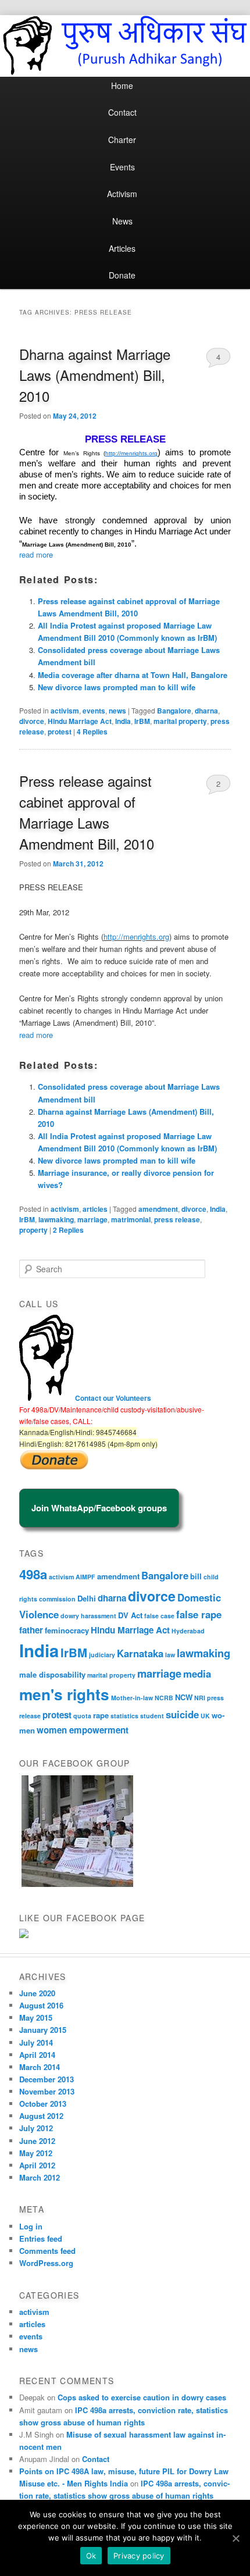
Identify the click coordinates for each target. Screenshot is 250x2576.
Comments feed (47, 2251)
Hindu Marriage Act (80, 721)
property (33, 1230)
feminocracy (67, 1630)
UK (205, 1716)
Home (122, 85)
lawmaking (56, 1219)
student (152, 1716)
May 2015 (36, 2017)
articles (95, 1209)
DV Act (130, 1615)
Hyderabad (188, 1631)
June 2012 (37, 2141)
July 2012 (36, 2128)
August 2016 (41, 2005)
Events (122, 167)
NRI (200, 1698)
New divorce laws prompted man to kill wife (117, 687)
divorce (32, 721)
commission (57, 1599)
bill (196, 1576)
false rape (199, 1614)
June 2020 (37, 1993)
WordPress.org (46, 2263)
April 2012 (37, 2165)
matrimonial (131, 1219)
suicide (182, 1714)
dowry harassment (88, 1616)
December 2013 (47, 2079)
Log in (31, 2226)
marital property (180, 721)
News (122, 221)
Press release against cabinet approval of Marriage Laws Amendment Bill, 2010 (87, 812)
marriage (92, 1219)
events (94, 711)
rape (101, 1715)
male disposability (52, 1674)
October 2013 (43, 2104)
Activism (122, 194)
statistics (124, 1716)
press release (177, 1219)
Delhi (87, 1598)
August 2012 (41, 2116)
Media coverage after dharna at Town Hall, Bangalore (133, 675)
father (31, 1630)
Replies (92, 732)
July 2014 (36, 2042)
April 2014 (37, 2055)
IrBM (142, 721)
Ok (91, 2556)
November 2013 (47, 2091)
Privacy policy (139, 2556)
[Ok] (235, 2538)
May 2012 (36, 2153)
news (117, 711)
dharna (206, 711)
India (123, 721)
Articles (122, 248)
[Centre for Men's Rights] (24, 1935)
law (170, 1655)
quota (82, 1716)
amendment (158, 1209)
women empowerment (83, 1730)
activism (65, 711)
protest (60, 732)
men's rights (64, 1694)
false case (159, 1616)
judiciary (102, 1655)
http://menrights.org (136, 936)
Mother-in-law (132, 1698)
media (197, 1674)
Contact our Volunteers (113, 1398)
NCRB (164, 1698)
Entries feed (41, 2238)
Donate (122, 275)
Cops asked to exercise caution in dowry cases (142, 2397)
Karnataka (140, 1653)
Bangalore (174, 711)
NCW (184, 1697)
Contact (122, 112)
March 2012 (40, 2177)
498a (33, 1574)
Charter (122, 140)
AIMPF (85, 1577)
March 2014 (40, 2067)
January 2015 (43, 2030)
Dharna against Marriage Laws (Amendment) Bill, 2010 (95, 375)
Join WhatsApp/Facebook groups (99, 1508)
